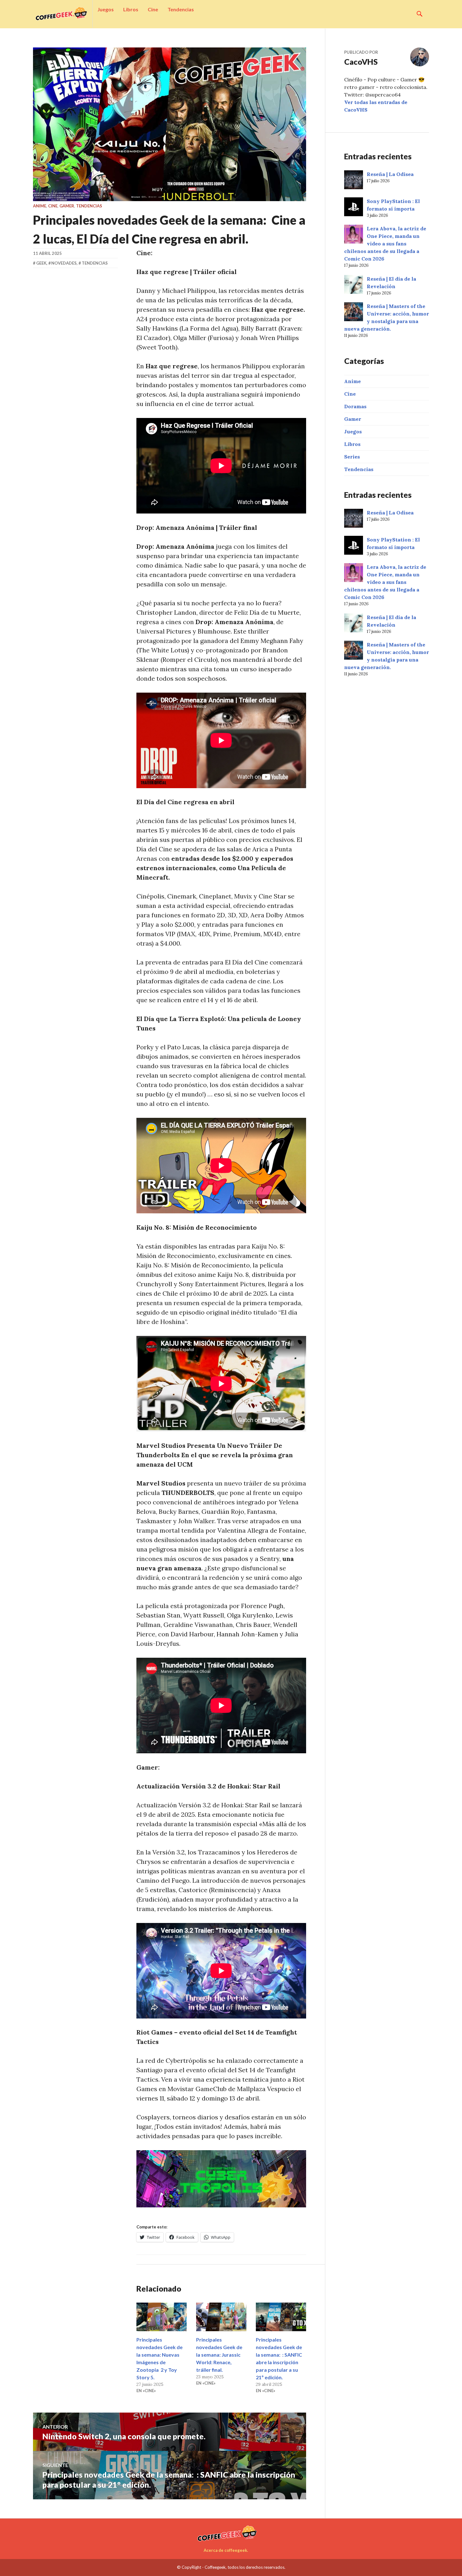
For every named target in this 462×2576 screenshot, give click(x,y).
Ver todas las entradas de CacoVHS (376, 106)
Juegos (106, 9)
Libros (131, 9)
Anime (40, 206)
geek (41, 263)
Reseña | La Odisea (390, 174)
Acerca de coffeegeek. (226, 2550)
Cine (153, 9)
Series (352, 457)
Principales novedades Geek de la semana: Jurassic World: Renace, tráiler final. (219, 2355)
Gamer (67, 206)
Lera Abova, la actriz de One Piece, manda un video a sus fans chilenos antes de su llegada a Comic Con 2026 (385, 244)
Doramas (355, 406)
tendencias (95, 263)
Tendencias (181, 9)
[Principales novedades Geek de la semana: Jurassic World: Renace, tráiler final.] (221, 2317)
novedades (64, 263)
